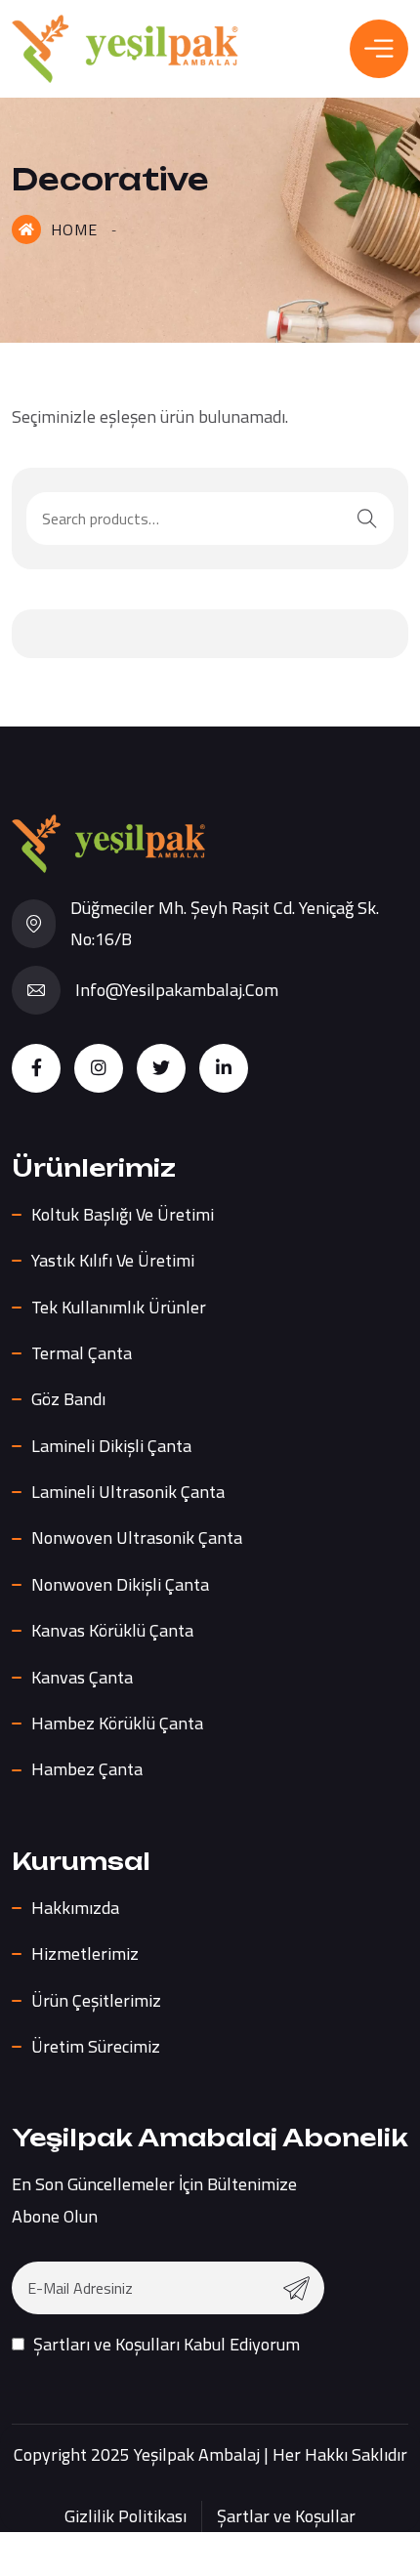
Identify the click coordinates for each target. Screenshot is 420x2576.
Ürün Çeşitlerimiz (96, 2000)
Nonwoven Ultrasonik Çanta (137, 1537)
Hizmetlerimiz (85, 1953)
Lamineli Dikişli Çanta (111, 1446)
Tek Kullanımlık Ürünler (119, 1307)
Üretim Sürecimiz (96, 2046)
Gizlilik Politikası (126, 2516)
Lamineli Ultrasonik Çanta (128, 1492)
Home (74, 229)
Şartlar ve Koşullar (286, 2516)
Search (367, 519)
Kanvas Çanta (82, 1677)
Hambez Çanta (87, 1769)
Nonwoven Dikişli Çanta (120, 1584)
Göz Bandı (68, 1399)
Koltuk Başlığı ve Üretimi (123, 1214)
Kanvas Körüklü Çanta (112, 1630)
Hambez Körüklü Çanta (117, 1723)
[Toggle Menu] (379, 48)
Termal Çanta (82, 1353)
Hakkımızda (75, 1908)
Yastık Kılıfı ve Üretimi (113, 1260)
